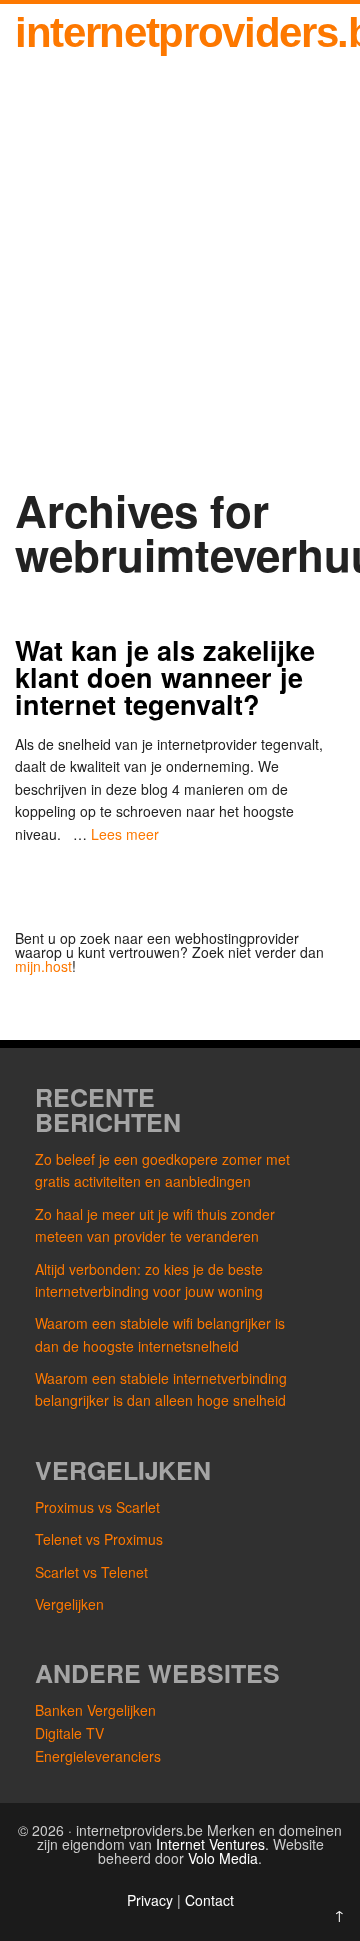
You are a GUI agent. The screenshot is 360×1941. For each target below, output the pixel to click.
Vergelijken (69, 1604)
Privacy (152, 1900)
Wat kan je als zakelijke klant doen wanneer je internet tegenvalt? (165, 677)
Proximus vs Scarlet (97, 1507)
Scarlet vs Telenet (91, 1572)
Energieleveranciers (98, 1756)
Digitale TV (69, 1733)
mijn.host (43, 966)
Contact (209, 1900)
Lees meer (125, 834)
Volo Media (223, 1858)
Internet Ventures (210, 1844)
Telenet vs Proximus (99, 1539)
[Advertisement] (180, 277)
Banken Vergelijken (95, 1710)
